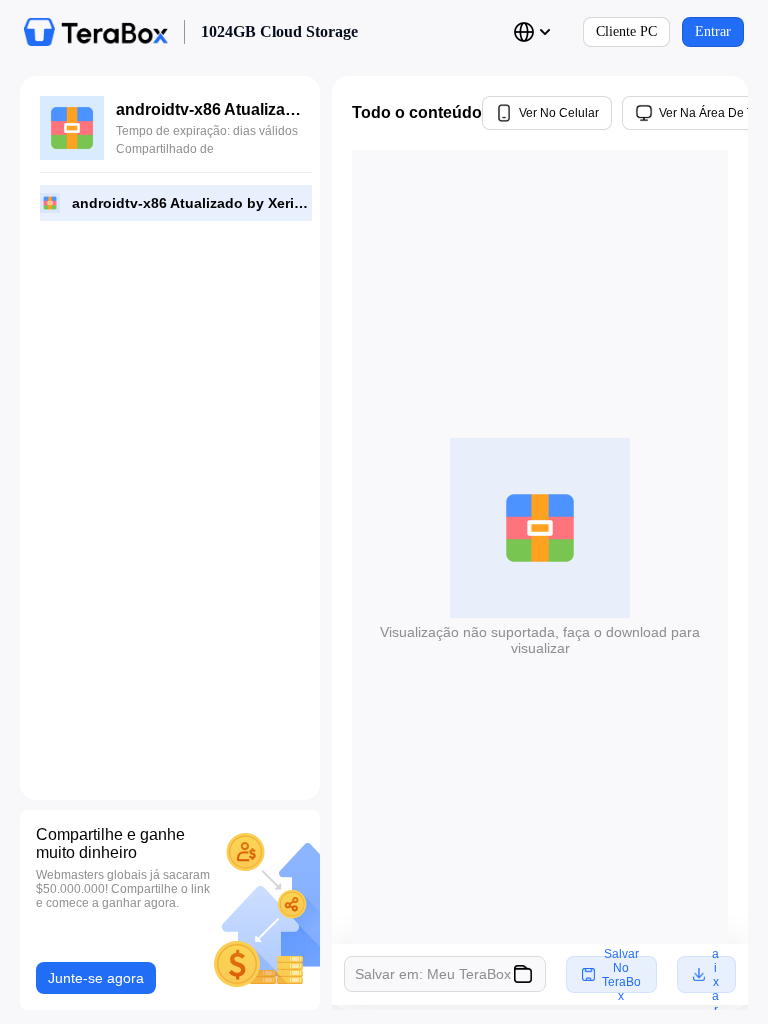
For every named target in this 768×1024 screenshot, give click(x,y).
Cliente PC (626, 31)
